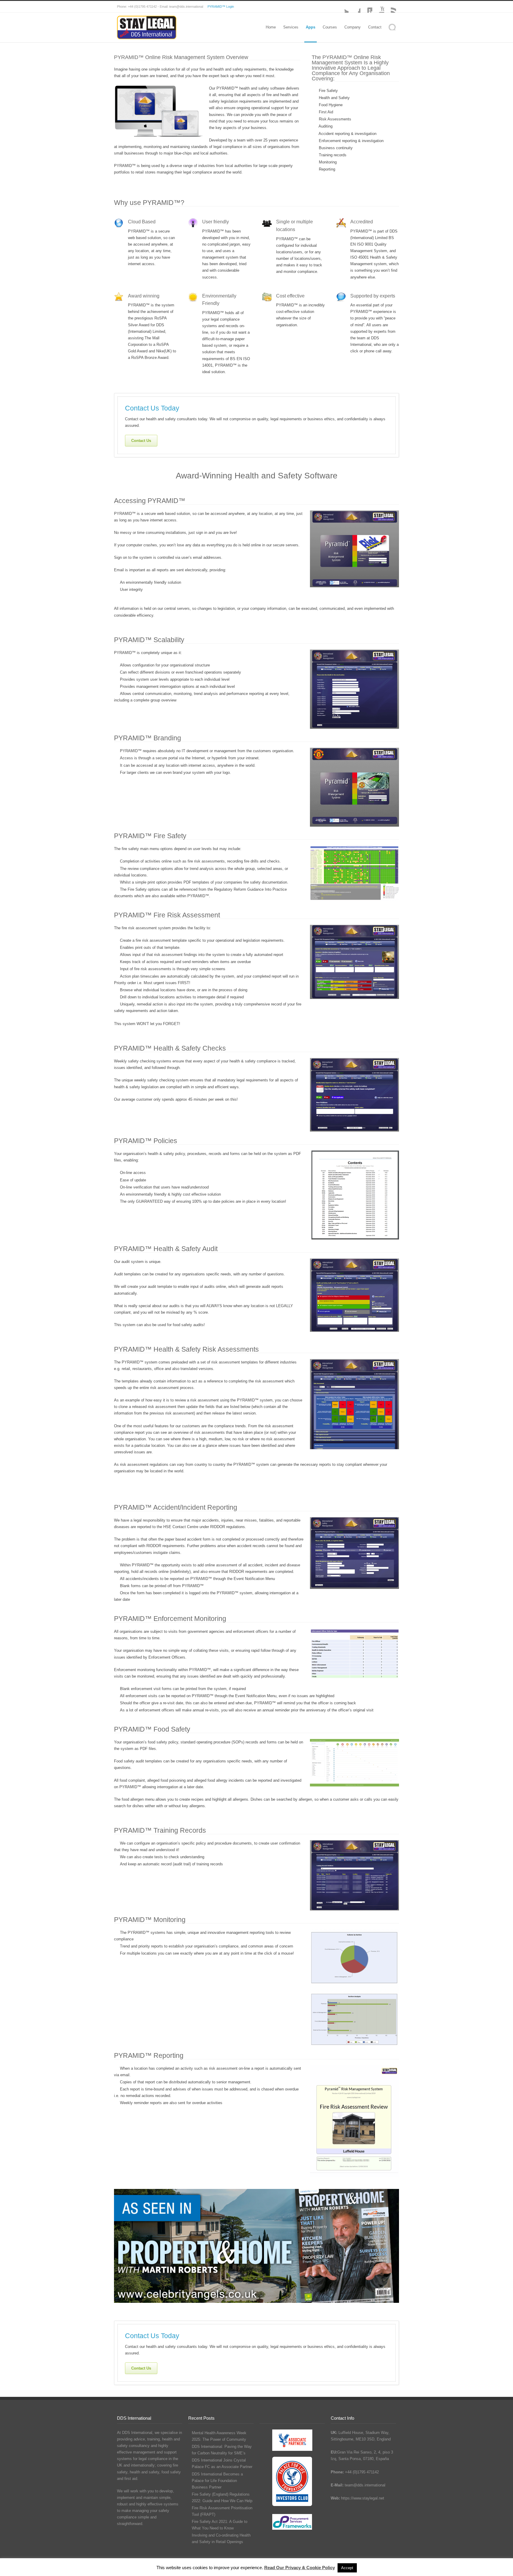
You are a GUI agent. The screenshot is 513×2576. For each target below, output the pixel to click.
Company (353, 27)
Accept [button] (347, 2568)
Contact (375, 27)
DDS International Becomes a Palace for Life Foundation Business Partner (217, 2481)
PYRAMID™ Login (221, 7)
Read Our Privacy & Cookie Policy (300, 2568)
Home (271, 27)
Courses (330, 27)
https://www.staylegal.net (363, 2498)
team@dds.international (365, 2485)
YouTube (378, 7)
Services (291, 27)
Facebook (354, 7)
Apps (311, 27)
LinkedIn (366, 7)
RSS (390, 7)
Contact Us (141, 441)
